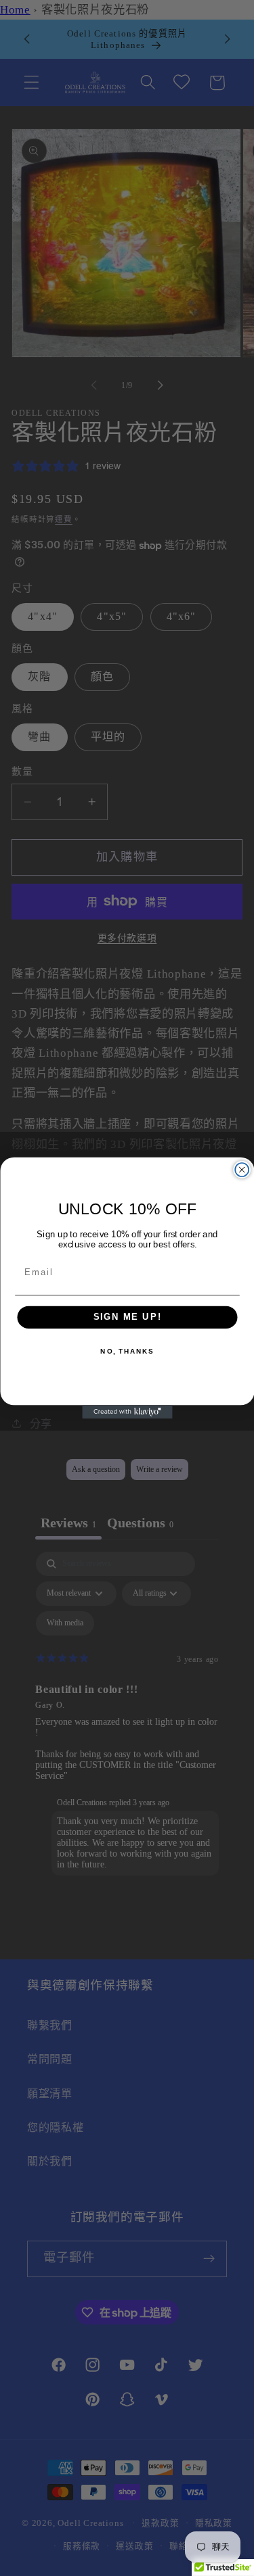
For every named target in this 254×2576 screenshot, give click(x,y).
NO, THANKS (127, 1352)
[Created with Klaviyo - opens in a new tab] (127, 1412)
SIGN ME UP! (127, 1317)
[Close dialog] (242, 1170)
